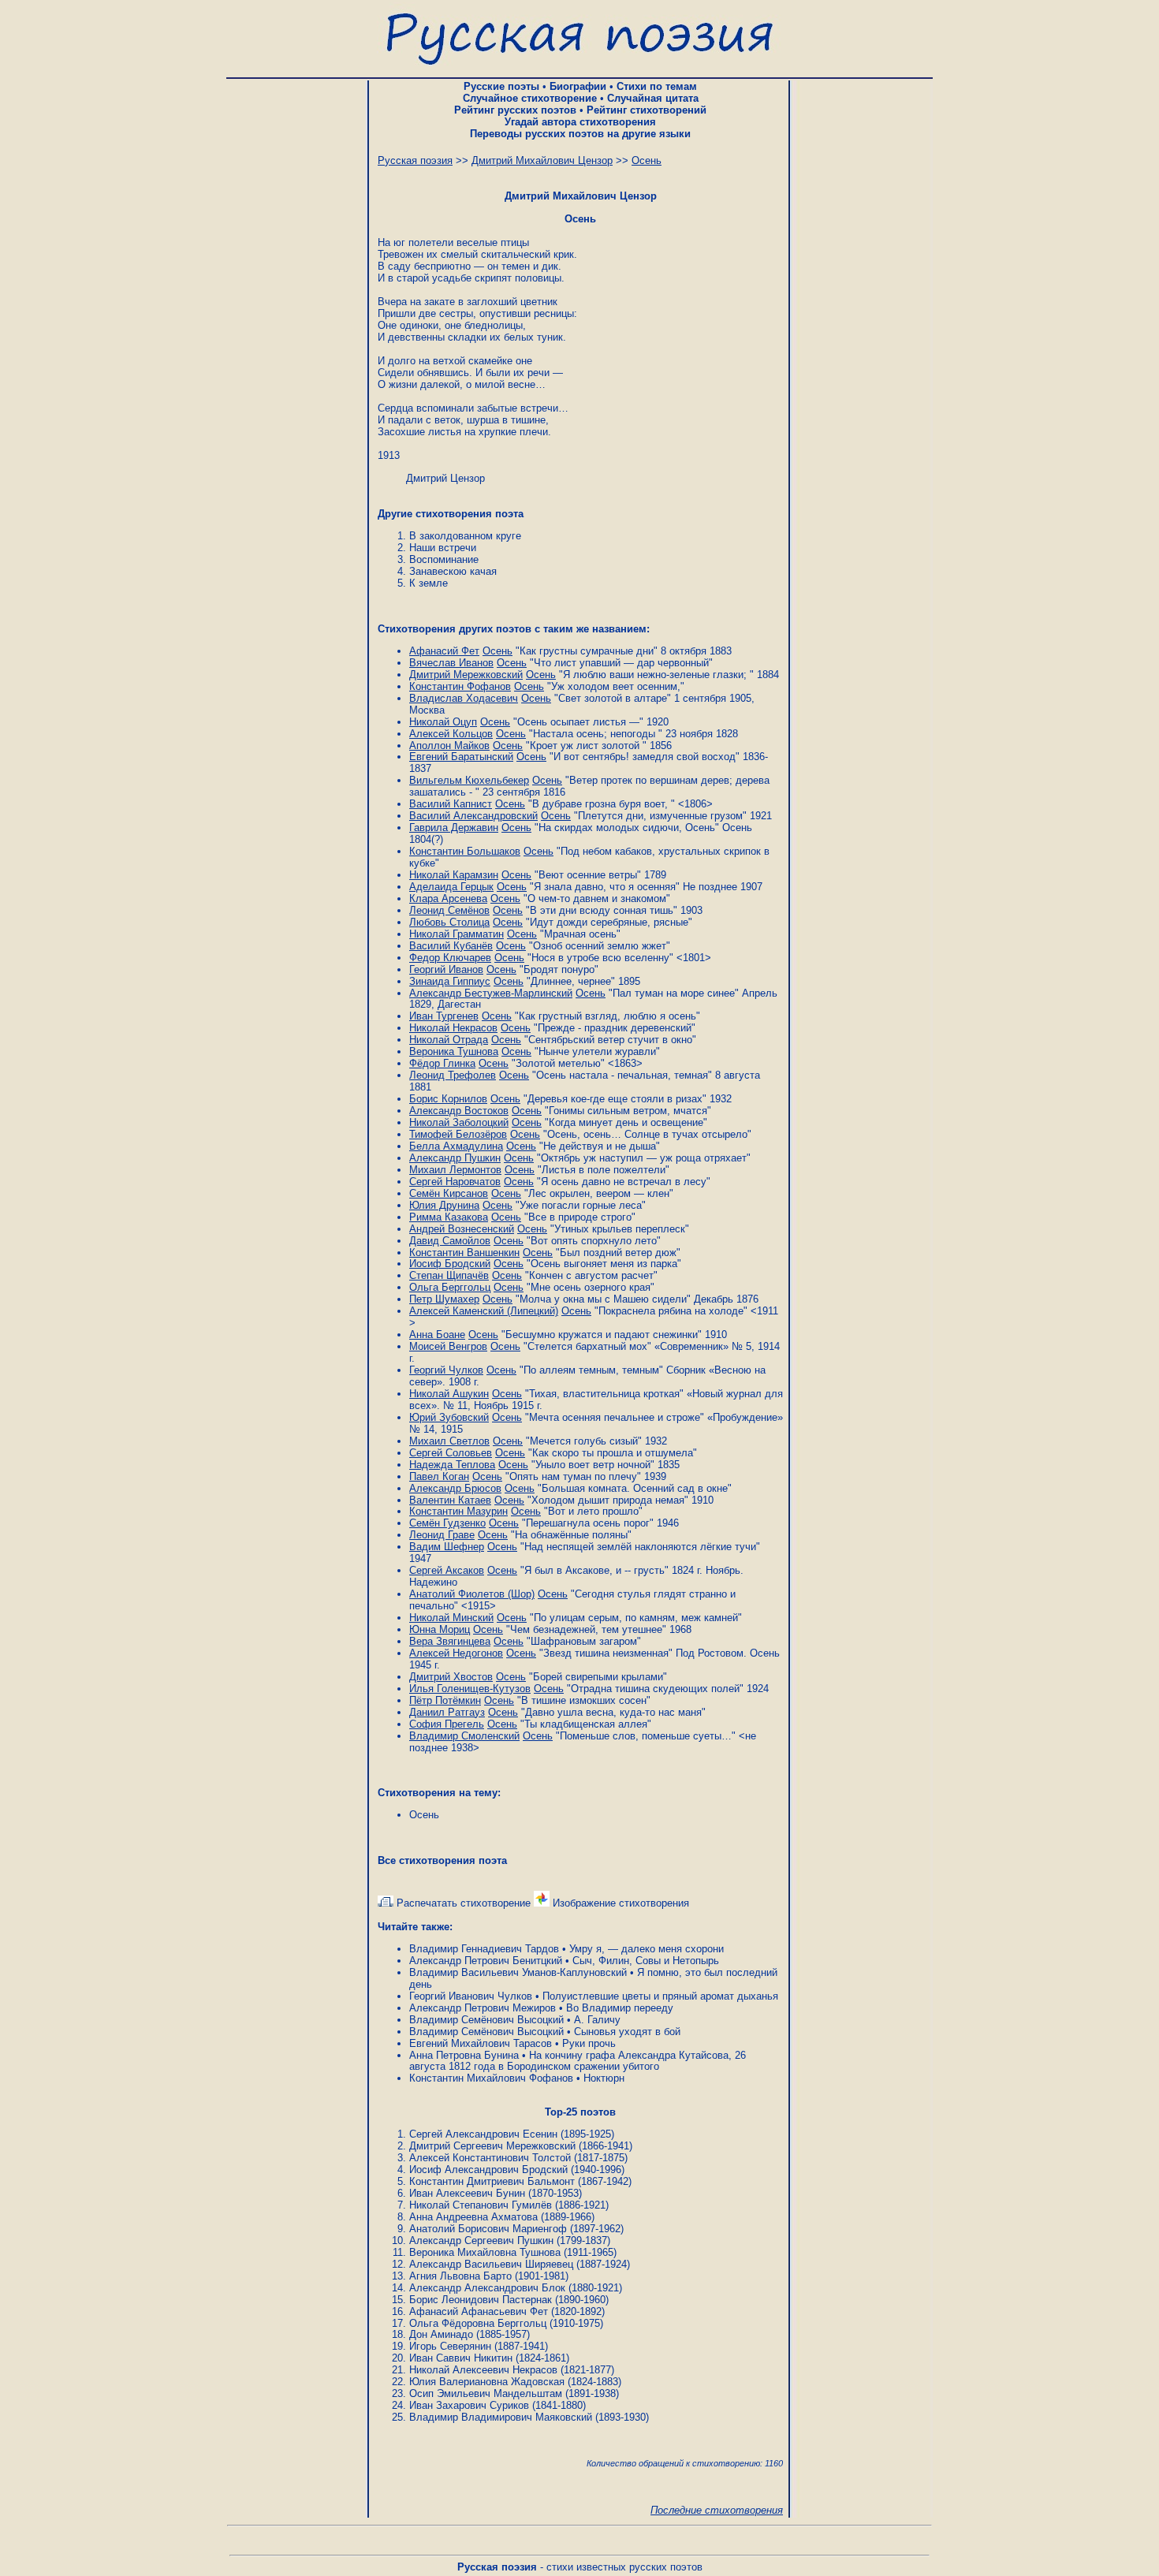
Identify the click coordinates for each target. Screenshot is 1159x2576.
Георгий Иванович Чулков (471, 1996)
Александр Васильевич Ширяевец (491, 2264)
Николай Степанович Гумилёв (481, 2205)
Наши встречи (443, 548)
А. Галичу (597, 2020)
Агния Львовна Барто (460, 2276)
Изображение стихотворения (619, 1903)
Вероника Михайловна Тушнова (485, 2252)
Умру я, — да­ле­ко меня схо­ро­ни (647, 1949)
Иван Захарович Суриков (469, 2405)
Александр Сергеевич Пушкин (481, 2240)
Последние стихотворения (717, 2510)
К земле (429, 583)
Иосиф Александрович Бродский (488, 2170)
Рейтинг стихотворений (647, 110)
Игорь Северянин (450, 2346)
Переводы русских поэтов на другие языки (580, 134)
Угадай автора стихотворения (580, 122)
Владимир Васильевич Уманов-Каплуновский (518, 1972)
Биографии (578, 86)
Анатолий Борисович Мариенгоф (488, 2229)
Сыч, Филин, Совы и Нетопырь (646, 1961)
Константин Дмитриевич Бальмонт (492, 2181)
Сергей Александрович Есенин (483, 2134)
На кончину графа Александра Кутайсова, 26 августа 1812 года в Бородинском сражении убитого (578, 2061)
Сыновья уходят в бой (627, 2032)
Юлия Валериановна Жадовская (487, 2382)
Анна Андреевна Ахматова (473, 2217)
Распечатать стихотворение (462, 1903)
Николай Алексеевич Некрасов (483, 2370)
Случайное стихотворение (530, 98)
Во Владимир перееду (620, 2008)
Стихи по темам (657, 86)
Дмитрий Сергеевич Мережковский (492, 2146)
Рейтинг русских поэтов (515, 110)
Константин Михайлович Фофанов (491, 2078)
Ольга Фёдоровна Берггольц (478, 2323)
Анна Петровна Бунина (464, 2055)
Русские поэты (501, 86)
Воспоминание (444, 559)
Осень (424, 1815)
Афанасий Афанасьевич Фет (479, 2311)
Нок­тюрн (604, 2078)
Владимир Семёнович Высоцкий (486, 2020)
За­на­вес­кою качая (453, 571)
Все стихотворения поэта (442, 1860)
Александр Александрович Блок (487, 2288)
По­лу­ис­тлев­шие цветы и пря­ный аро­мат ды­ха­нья (660, 1996)
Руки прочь (589, 2043)
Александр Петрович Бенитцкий (486, 1961)
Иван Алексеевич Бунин (467, 2193)
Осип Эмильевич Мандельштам (486, 2393)
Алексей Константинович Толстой (490, 2158)
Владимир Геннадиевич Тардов (484, 1949)
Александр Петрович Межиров (483, 2008)
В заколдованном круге (465, 536)
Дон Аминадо (441, 2334)
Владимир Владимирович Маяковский (501, 2417)
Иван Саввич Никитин (461, 2358)
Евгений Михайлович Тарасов (481, 2043)
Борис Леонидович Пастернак (481, 2300)
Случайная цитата (653, 98)
